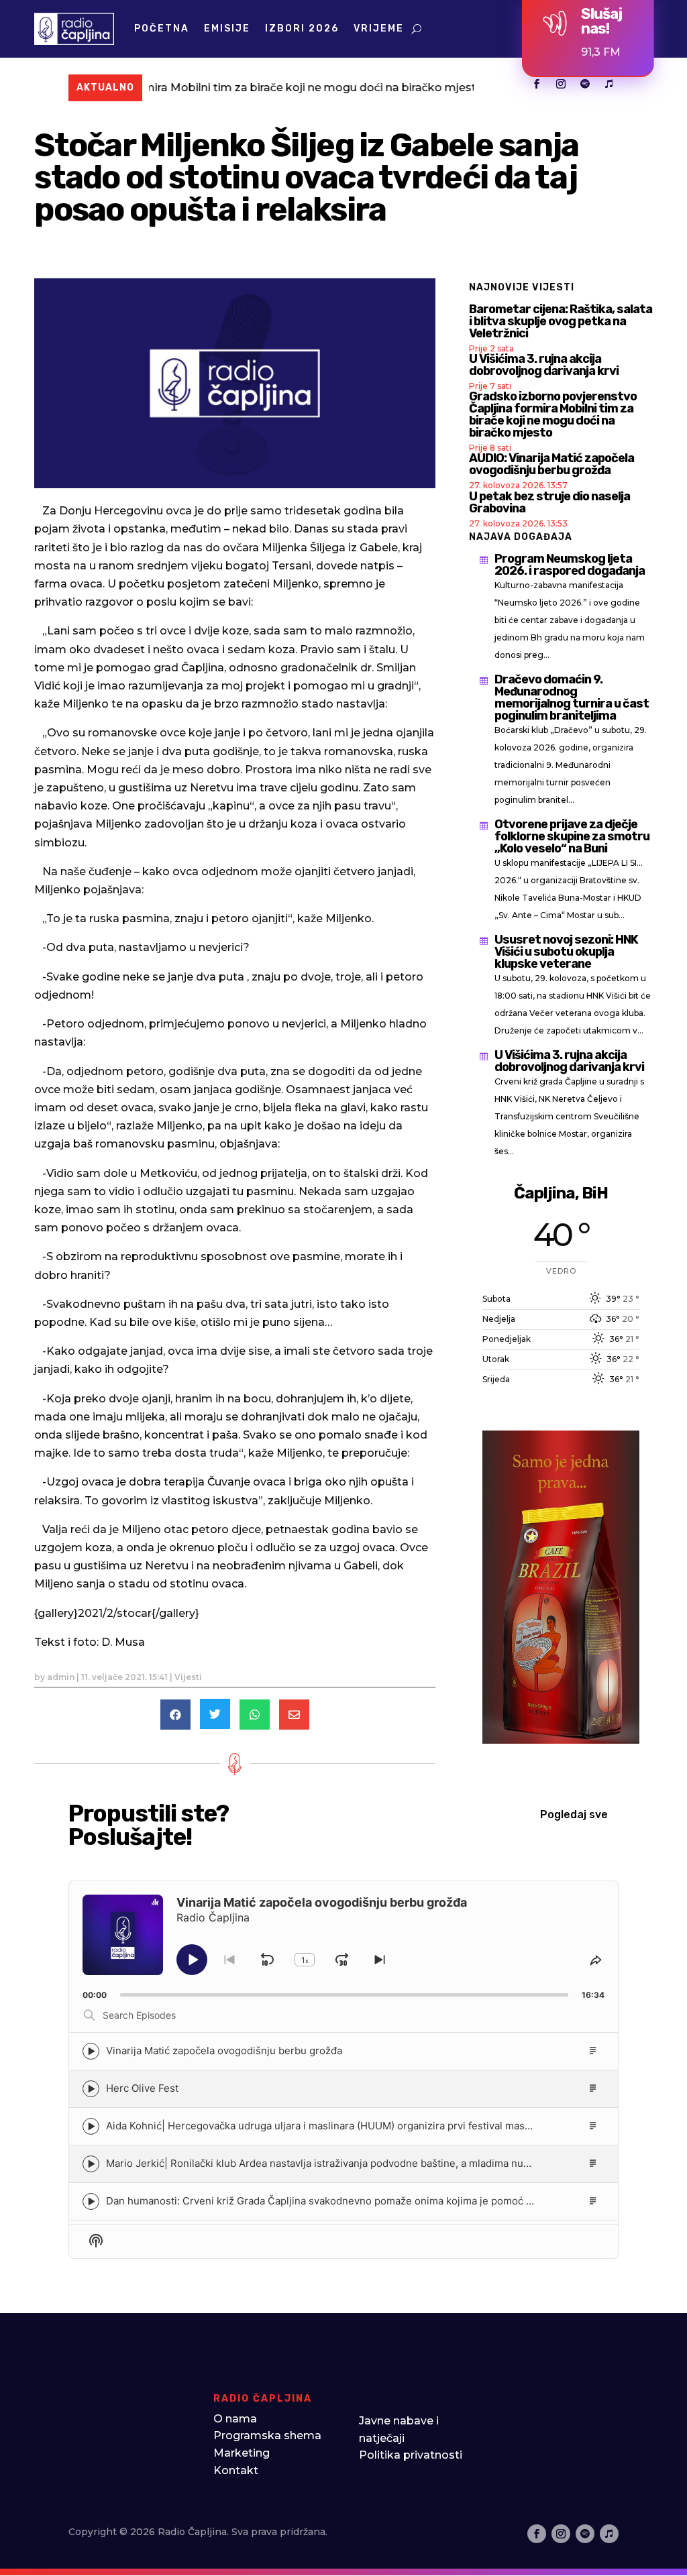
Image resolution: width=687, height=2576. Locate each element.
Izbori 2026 (302, 29)
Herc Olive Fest (142, 2088)
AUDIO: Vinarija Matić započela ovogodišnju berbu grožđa (551, 464)
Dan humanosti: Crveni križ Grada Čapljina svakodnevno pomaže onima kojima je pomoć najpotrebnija (347, 2201)
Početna (162, 29)
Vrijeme (379, 29)
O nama (235, 2419)
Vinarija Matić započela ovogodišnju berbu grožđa (224, 2051)
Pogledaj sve (574, 1814)
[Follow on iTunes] (609, 84)
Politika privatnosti (411, 2455)
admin (61, 1677)
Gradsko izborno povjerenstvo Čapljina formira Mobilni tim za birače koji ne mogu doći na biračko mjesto (553, 414)
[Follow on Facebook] (537, 84)
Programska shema (267, 2435)
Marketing (242, 2453)
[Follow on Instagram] (561, 84)
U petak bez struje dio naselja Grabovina (549, 502)
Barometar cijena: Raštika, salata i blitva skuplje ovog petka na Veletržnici (561, 321)
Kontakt (236, 2470)
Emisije (227, 29)
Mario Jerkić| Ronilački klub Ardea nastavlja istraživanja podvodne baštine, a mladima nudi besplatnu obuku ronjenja (381, 2163)
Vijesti (188, 1677)
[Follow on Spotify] (585, 84)
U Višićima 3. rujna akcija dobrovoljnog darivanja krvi (544, 365)
